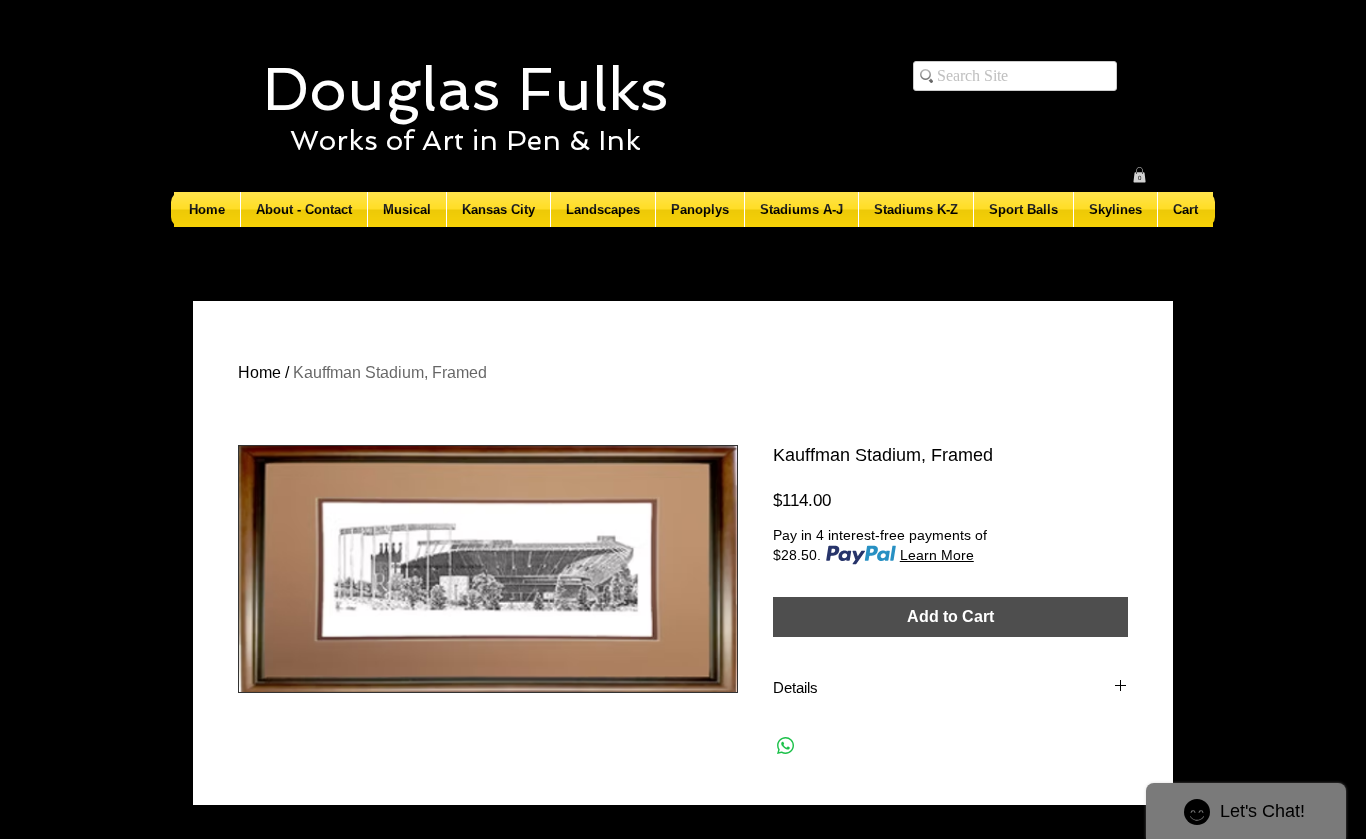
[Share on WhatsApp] (786, 746)
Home (259, 372)
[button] (1139, 175)
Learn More (937, 555)
